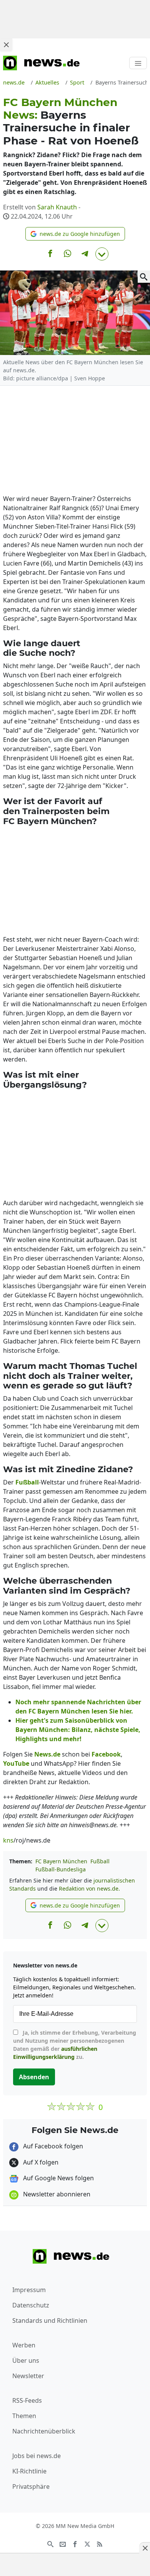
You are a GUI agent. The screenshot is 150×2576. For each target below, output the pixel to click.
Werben (24, 2345)
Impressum (29, 2290)
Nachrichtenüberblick (44, 2431)
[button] (75, 234)
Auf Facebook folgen (52, 2146)
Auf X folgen (40, 2162)
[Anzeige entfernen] (145, 2548)
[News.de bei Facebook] (75, 2544)
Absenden (34, 2077)
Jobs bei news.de (37, 2456)
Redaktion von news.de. (89, 1888)
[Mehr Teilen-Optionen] (102, 254)
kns (8, 1840)
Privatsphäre (31, 2486)
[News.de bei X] (87, 2544)
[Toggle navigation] (138, 63)
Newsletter (28, 2376)
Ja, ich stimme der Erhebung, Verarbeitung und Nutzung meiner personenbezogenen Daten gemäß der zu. (75, 2045)
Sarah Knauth (57, 207)
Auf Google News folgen (58, 2178)
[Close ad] (6, 45)
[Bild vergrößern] (144, 277)
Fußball (100, 1861)
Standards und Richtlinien (50, 2321)
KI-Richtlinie (29, 2471)
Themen (24, 2416)
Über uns (26, 2360)
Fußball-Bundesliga (61, 1869)
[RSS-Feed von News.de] (100, 2544)
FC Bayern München (61, 1861)
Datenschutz (31, 2305)
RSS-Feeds (27, 2400)
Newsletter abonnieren (56, 2194)
